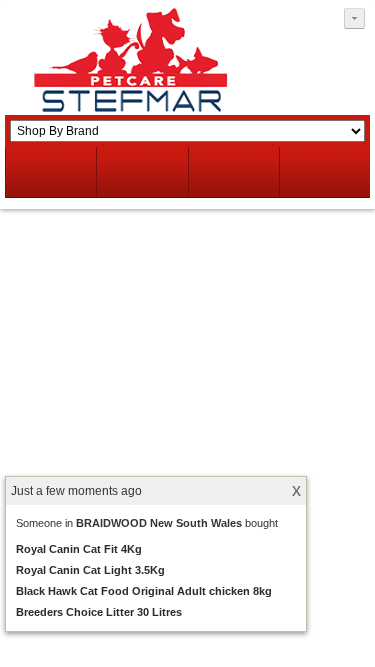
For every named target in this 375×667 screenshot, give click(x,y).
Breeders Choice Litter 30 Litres (99, 612)
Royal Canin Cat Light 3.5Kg (90, 570)
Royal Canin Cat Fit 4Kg (79, 549)
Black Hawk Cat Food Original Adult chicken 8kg (144, 591)
